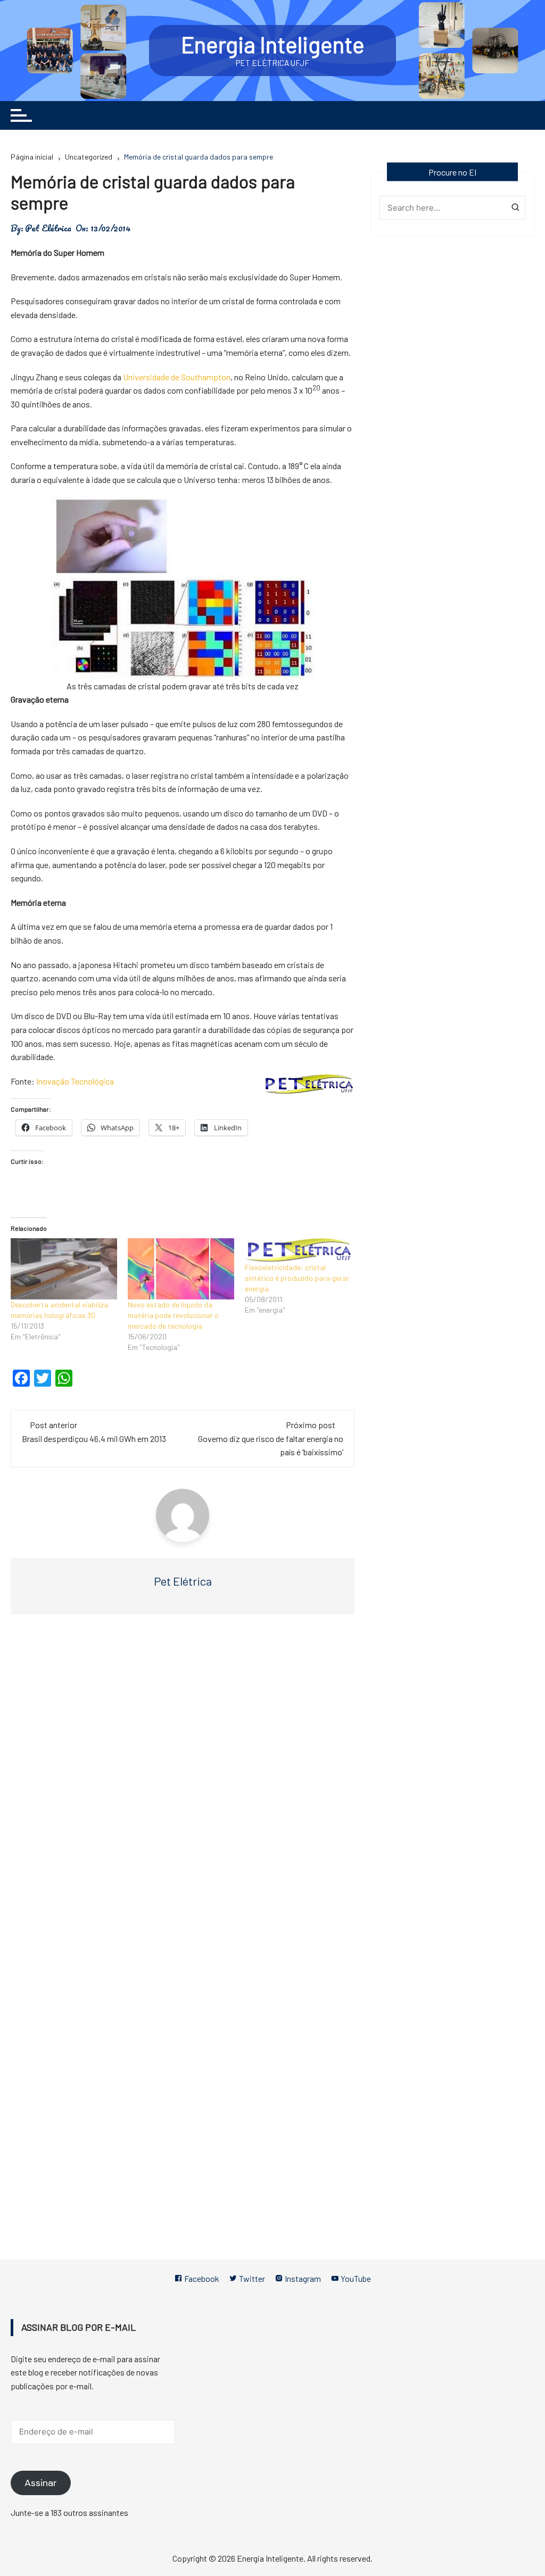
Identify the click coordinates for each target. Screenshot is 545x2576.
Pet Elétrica (48, 228)
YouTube (355, 2278)
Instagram (302, 2278)
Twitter (251, 2278)
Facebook (201, 2278)
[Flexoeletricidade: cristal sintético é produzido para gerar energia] (298, 1250)
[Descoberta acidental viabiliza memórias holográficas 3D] (64, 1269)
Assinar (41, 2483)
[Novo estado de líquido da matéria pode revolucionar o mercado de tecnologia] (181, 1269)
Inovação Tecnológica (75, 1081)
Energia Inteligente (273, 44)
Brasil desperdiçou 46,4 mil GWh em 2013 (94, 1439)
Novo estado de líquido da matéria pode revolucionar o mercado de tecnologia (173, 1315)
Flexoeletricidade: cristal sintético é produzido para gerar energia (297, 1278)
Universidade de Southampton (177, 377)
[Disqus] (183, 1782)
